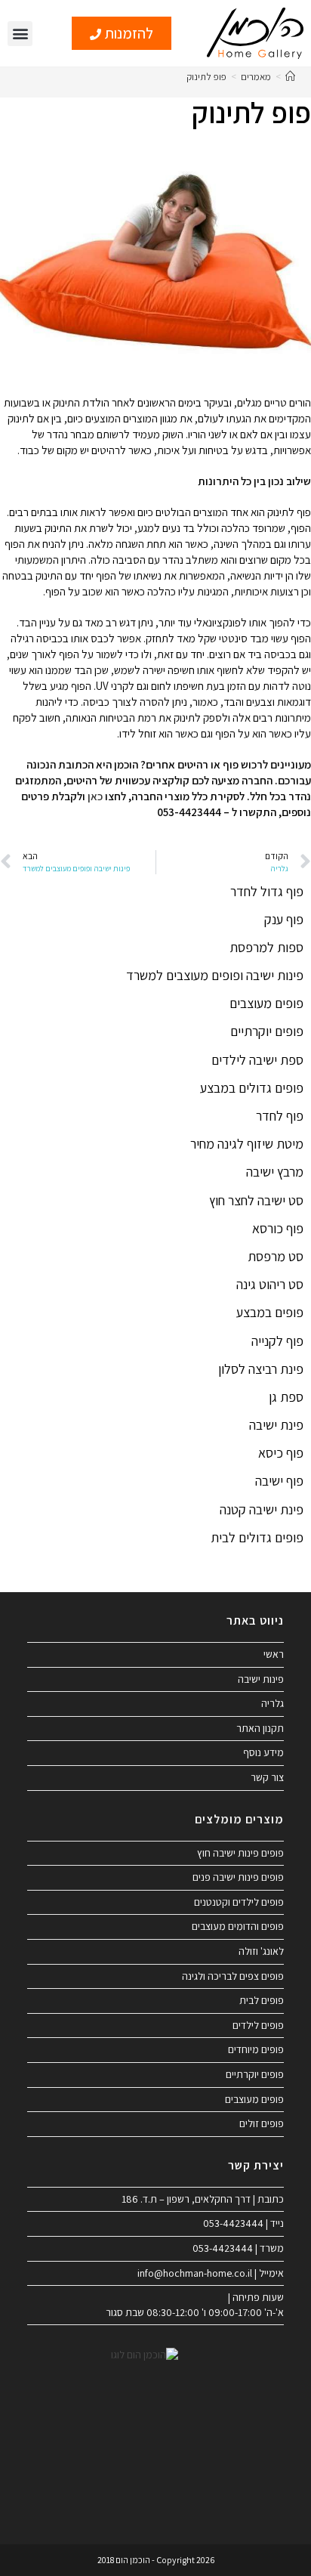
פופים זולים (262, 2123)
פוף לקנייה (277, 1341)
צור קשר (267, 1777)
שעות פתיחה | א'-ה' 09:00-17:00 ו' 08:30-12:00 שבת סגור (195, 2305)
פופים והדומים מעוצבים (238, 1926)
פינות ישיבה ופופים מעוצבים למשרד (215, 975)
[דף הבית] (290, 77)
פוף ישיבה (279, 1481)
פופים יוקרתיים (267, 1031)
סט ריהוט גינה (270, 1284)
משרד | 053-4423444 (238, 2248)
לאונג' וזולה (261, 1951)
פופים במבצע (270, 1312)
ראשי (274, 1654)
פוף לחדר (280, 1116)
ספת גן (286, 1397)
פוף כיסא (281, 1453)
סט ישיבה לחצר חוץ (256, 1200)
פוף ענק (284, 919)
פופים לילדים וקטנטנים (239, 1902)
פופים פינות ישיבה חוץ (240, 1853)
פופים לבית (262, 2000)
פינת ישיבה (276, 1425)
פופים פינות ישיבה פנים (238, 1877)
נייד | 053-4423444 (243, 2223)
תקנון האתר (260, 1728)
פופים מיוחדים (256, 2049)
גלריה (273, 1703)
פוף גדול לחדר (267, 891)
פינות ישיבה (261, 1679)
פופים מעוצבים (266, 1003)
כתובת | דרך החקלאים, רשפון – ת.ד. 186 (203, 2199)
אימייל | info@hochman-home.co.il (211, 2273)
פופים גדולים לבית (257, 1537)
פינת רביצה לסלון (261, 1369)
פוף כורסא (278, 1228)
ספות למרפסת (266, 947)
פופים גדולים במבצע (252, 1088)
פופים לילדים (258, 2025)
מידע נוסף (263, 1752)
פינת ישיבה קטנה (262, 1509)
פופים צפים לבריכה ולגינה (233, 1976)
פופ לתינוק (206, 77)
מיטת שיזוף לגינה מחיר (247, 1144)
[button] (20, 34)
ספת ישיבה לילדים (257, 1060)
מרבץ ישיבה (275, 1172)
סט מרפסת (276, 1256)
